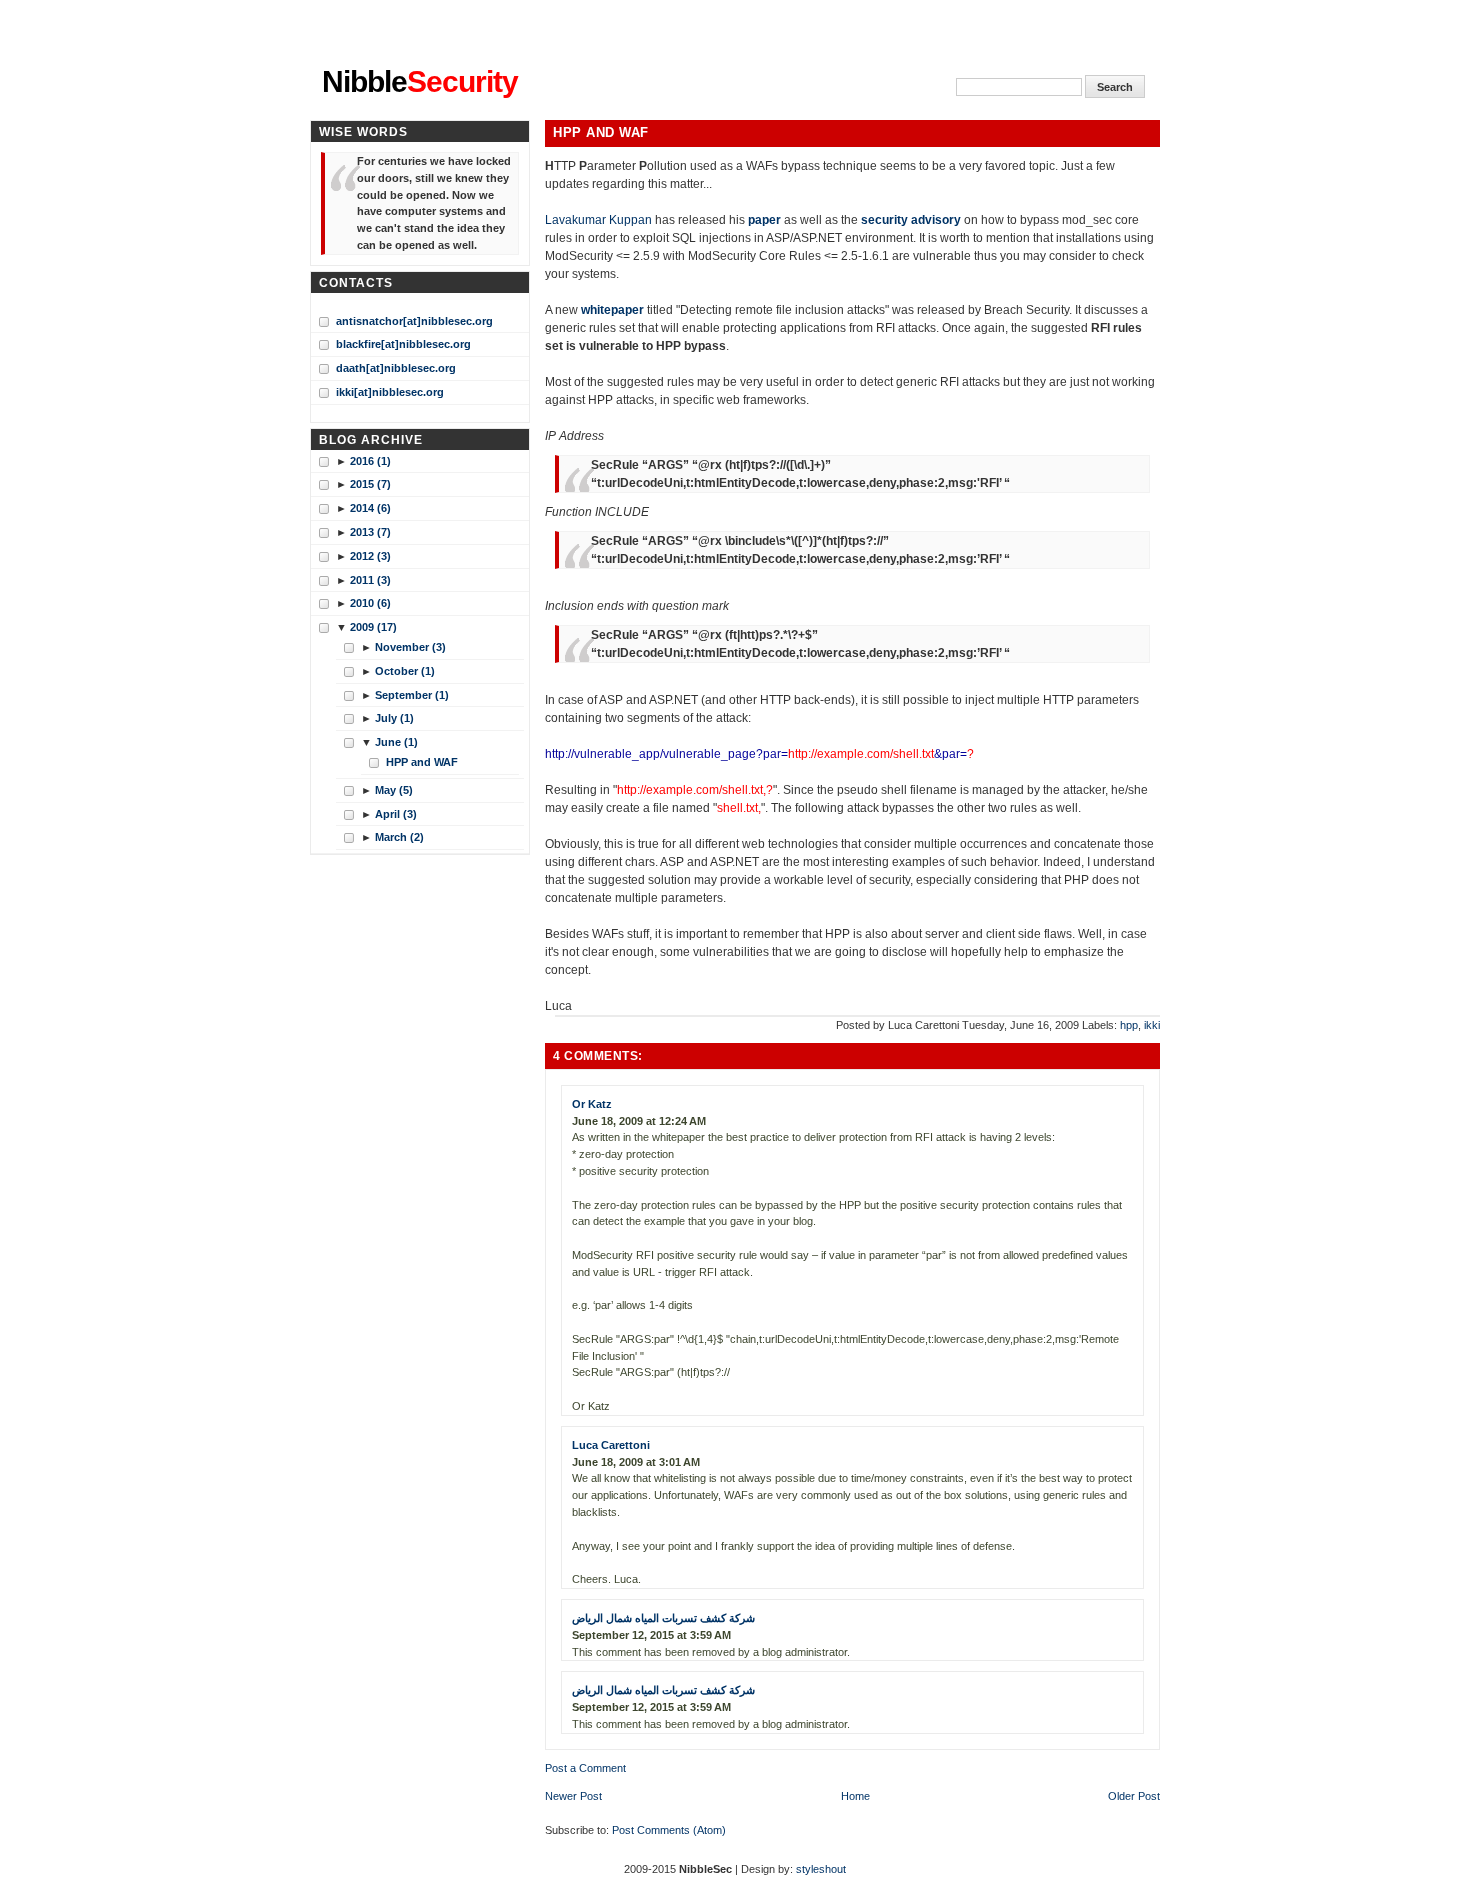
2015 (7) (370, 484)
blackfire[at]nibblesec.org (403, 344)
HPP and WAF (601, 133)
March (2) (399, 837)
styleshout (821, 1869)
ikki (1152, 1025)
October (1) (405, 671)
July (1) (394, 718)
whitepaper (612, 310)
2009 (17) (373, 627)
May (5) (394, 790)
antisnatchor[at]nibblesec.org (414, 321)
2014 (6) (370, 508)
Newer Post (573, 1796)
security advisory (911, 220)
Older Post (1134, 1796)
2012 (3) (370, 556)
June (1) (396, 742)
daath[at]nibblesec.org (396, 368)
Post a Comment (585, 1768)
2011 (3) (370, 580)
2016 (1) (370, 461)
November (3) (410, 647)
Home (855, 1796)
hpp (1129, 1025)
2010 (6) (370, 603)
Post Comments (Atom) (669, 1830)
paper (764, 220)
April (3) (396, 814)
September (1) (412, 695)
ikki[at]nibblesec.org (390, 392)
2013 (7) (370, 532)
